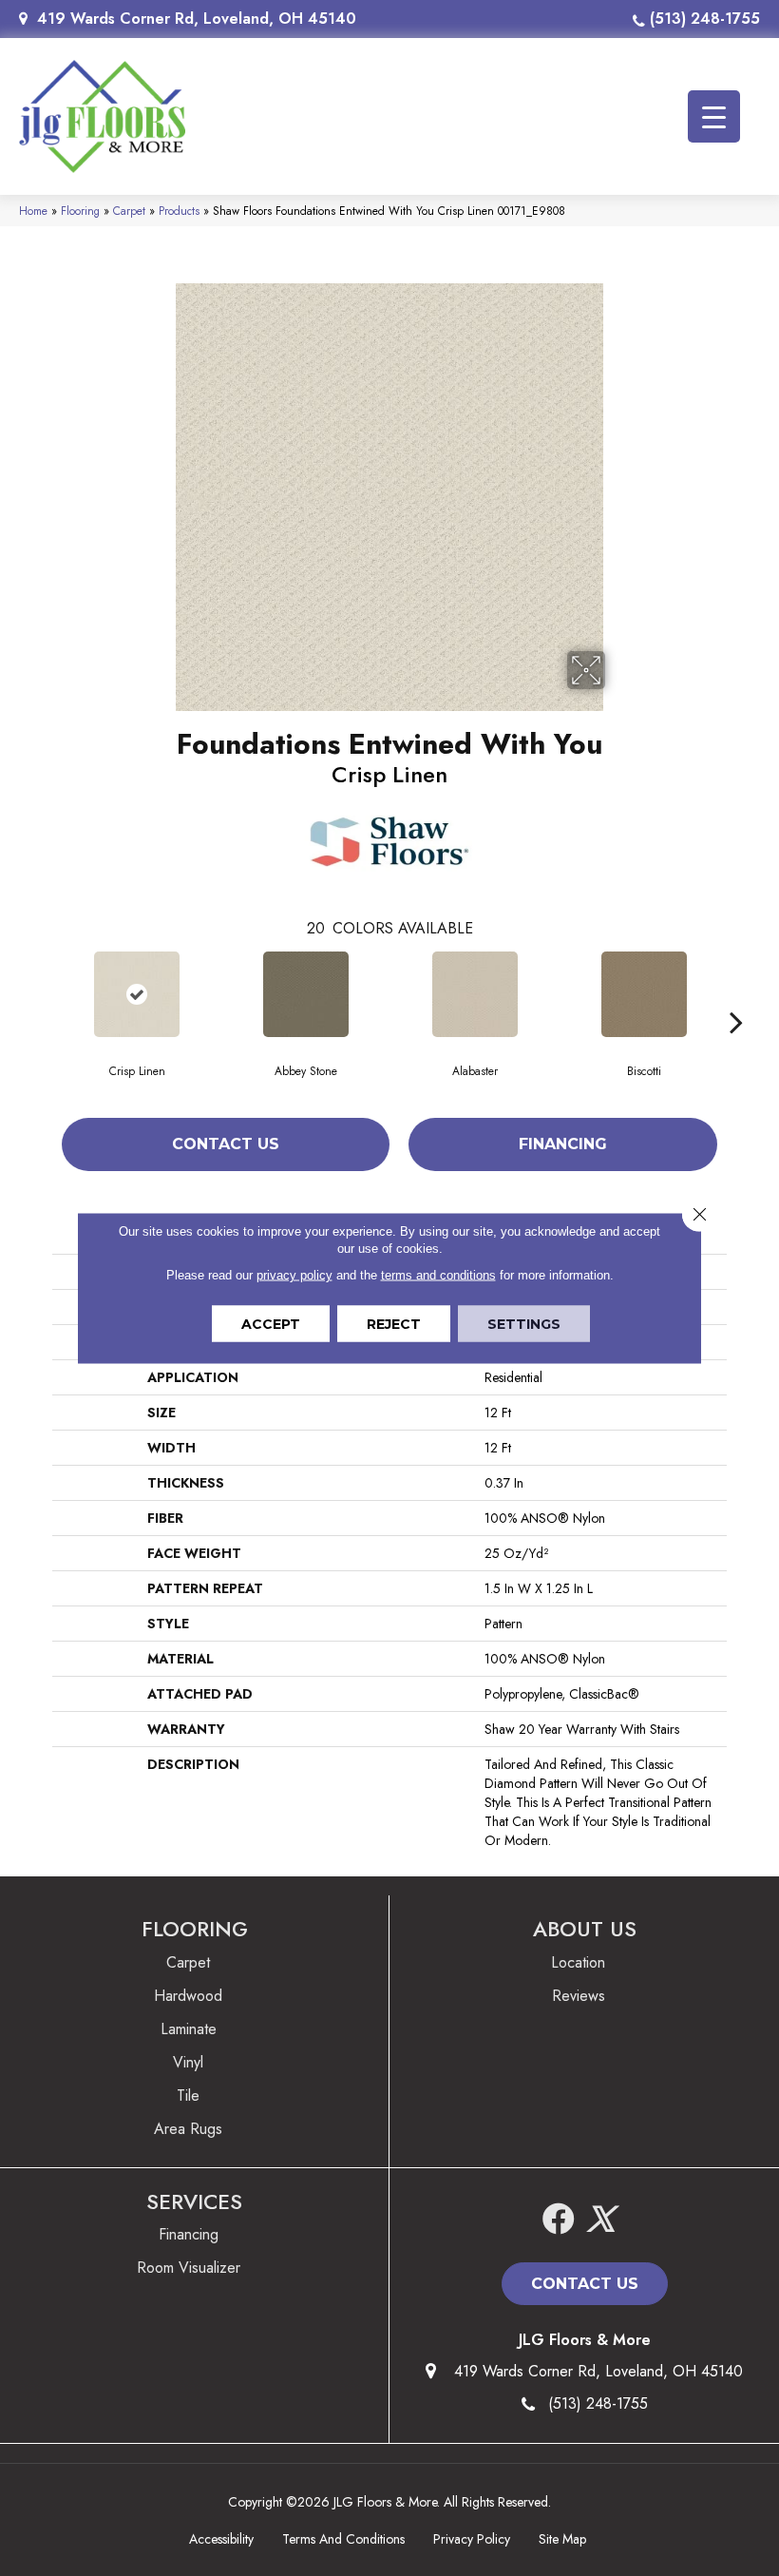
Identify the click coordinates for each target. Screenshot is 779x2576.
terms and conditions (438, 1275)
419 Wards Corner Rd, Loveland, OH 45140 (197, 19)
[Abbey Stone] (306, 994)
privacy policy (294, 1275)
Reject (394, 1324)
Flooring (80, 211)
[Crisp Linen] (137, 994)
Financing (563, 1144)
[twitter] (600, 2220)
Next (736, 993)
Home (33, 211)
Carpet (129, 211)
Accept (271, 1324)
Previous (43, 993)
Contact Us (226, 1144)
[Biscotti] (644, 994)
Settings (524, 1324)
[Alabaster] (475, 994)
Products (179, 211)
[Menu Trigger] (714, 116)
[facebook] (559, 2220)
